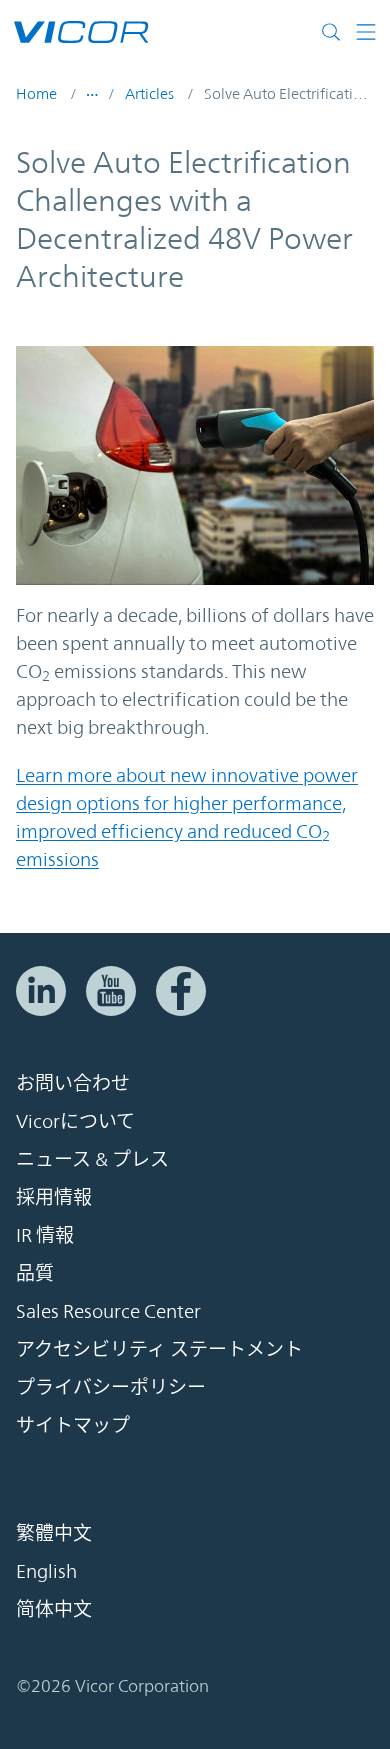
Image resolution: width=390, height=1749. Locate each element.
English (46, 1571)
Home (36, 93)
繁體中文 (54, 1533)
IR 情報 (45, 1235)
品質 (35, 1273)
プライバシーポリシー (111, 1387)
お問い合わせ (73, 1083)
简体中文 (54, 1609)
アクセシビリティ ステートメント (159, 1349)
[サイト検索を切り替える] (335, 32)
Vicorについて (75, 1121)
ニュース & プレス (92, 1159)
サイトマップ (73, 1425)
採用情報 (54, 1197)
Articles (149, 93)
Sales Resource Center (108, 1311)
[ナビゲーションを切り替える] (366, 32)
